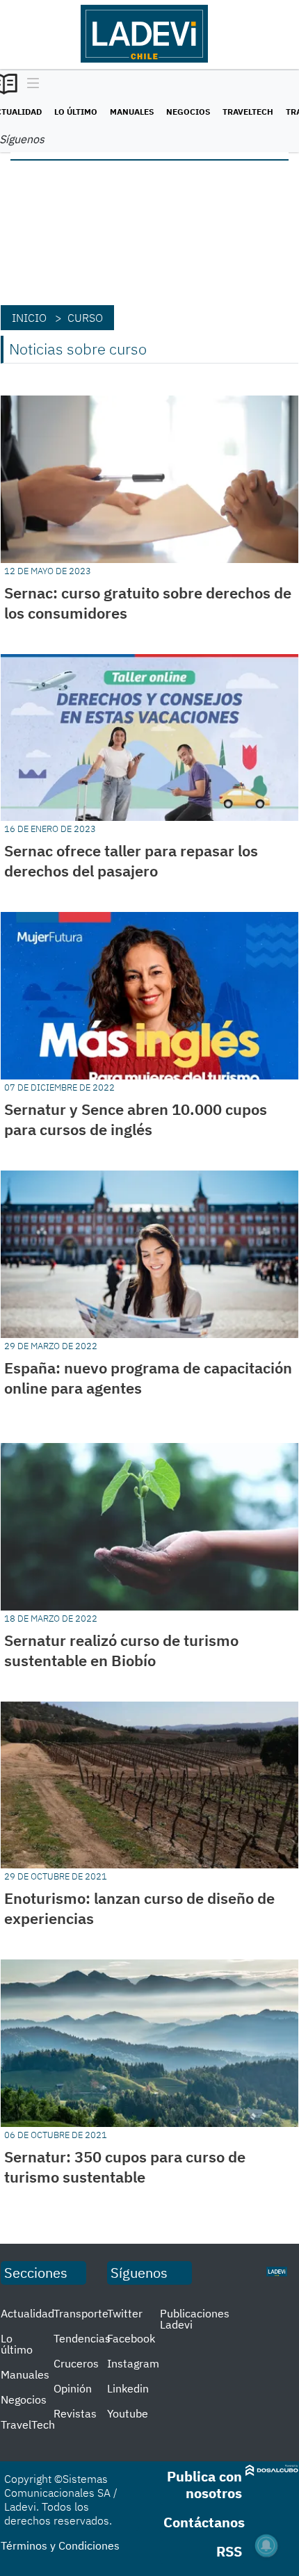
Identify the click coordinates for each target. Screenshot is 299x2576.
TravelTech (248, 112)
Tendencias (82, 2338)
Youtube (128, 2413)
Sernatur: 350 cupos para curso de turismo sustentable (125, 2167)
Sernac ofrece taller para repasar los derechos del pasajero (131, 861)
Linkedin (128, 2388)
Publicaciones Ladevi (195, 2319)
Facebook (131, 2338)
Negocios (188, 112)
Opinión (73, 2388)
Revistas (75, 2413)
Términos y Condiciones (60, 2545)
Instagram (133, 2363)
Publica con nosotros (204, 2485)
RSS (229, 2551)
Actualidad (27, 2313)
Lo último (76, 112)
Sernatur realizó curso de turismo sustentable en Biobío (121, 1650)
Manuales (132, 112)
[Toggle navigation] (30, 84)
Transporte (81, 2313)
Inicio (29, 318)
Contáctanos (204, 2522)
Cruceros (76, 2363)
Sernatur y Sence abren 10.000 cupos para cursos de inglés (136, 1119)
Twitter (125, 2313)
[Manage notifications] (266, 2545)
